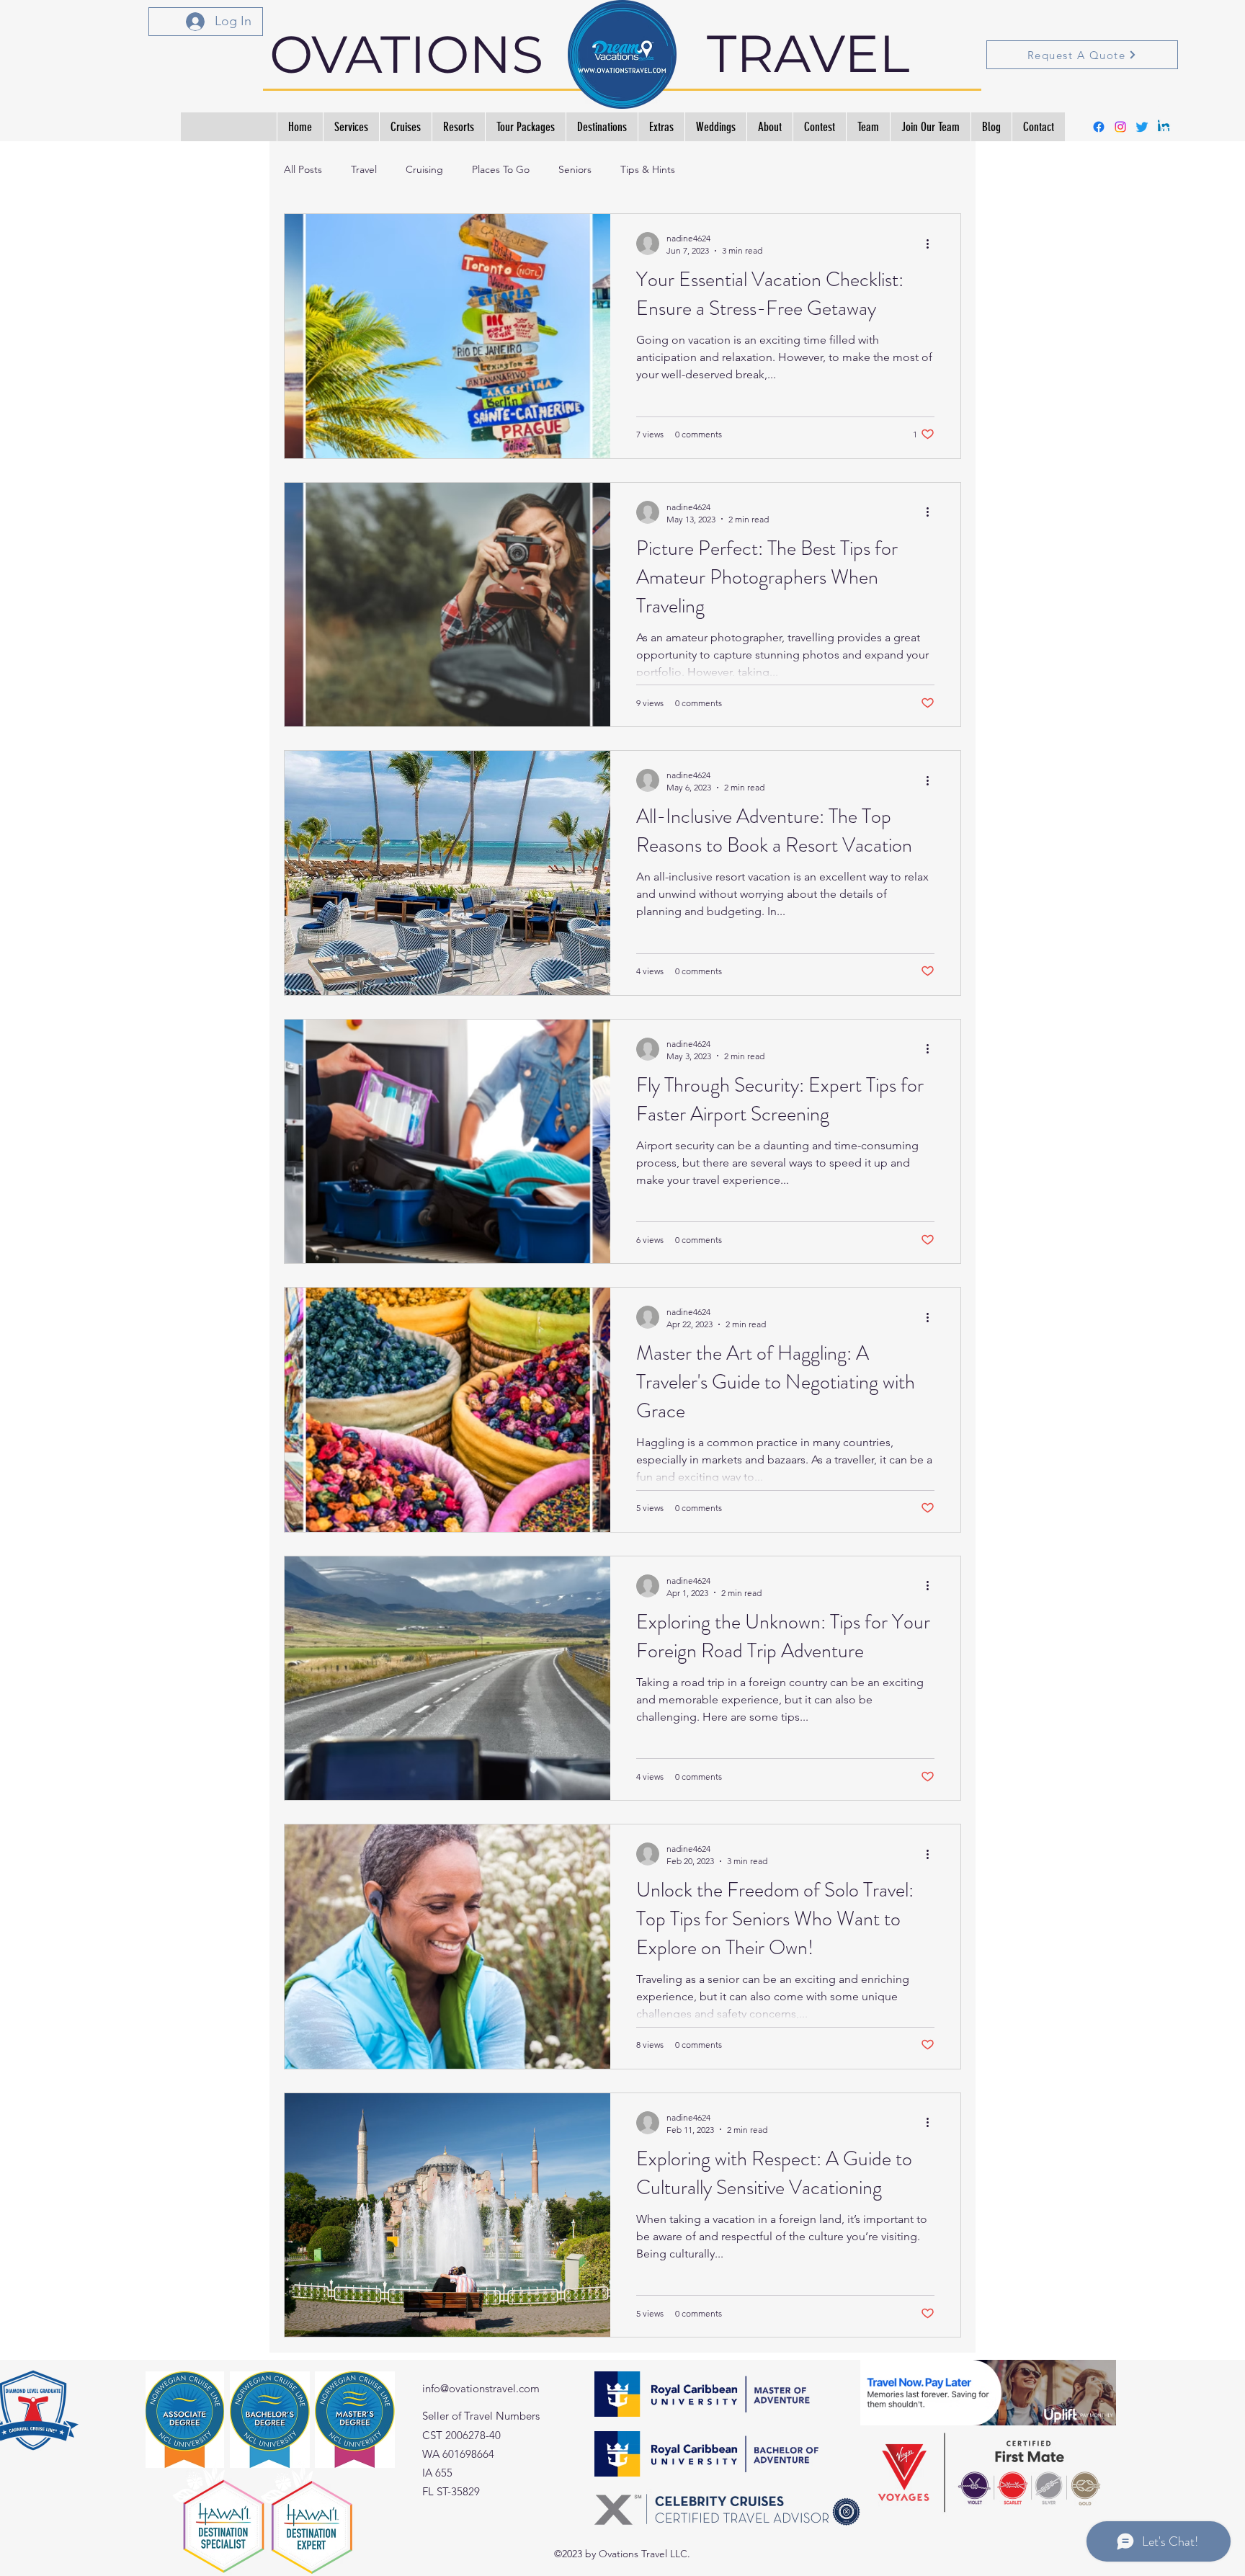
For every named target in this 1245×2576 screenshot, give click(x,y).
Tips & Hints (648, 169)
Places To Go (501, 169)
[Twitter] (1142, 127)
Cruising (424, 169)
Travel (364, 169)
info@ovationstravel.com (481, 2388)
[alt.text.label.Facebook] (1099, 127)
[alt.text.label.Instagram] (1120, 127)
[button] (1170, 119)
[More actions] (932, 244)
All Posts (303, 169)
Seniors (575, 169)
